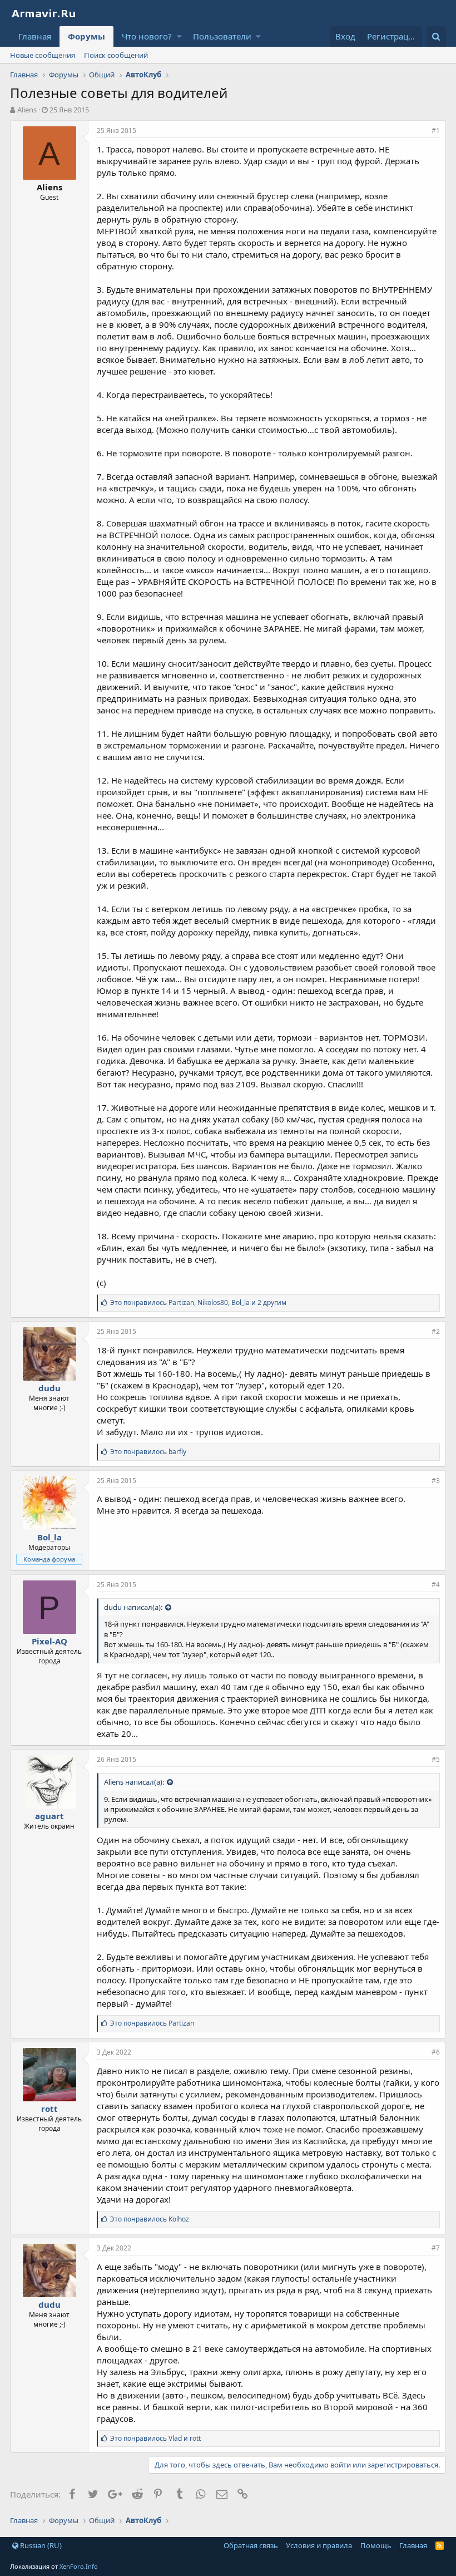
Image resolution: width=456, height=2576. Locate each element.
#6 (436, 2052)
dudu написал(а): (133, 1607)
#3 (436, 1481)
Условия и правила (319, 2545)
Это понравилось (148, 1452)
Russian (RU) (40, 2545)
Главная (35, 36)
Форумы (86, 36)
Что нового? (147, 36)
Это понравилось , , (198, 1302)
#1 (436, 130)
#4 (436, 1585)
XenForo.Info (79, 2566)
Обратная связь (251, 2545)
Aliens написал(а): (134, 1782)
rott (49, 2109)
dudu (49, 1388)
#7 (436, 2248)
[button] (179, 36)
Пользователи (222, 36)
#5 (436, 1759)
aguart (49, 1816)
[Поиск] (436, 36)
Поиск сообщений (116, 55)
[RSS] (440, 2545)
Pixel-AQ (49, 1641)
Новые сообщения (43, 55)
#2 (436, 1331)
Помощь (376, 2545)
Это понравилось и (155, 2438)
